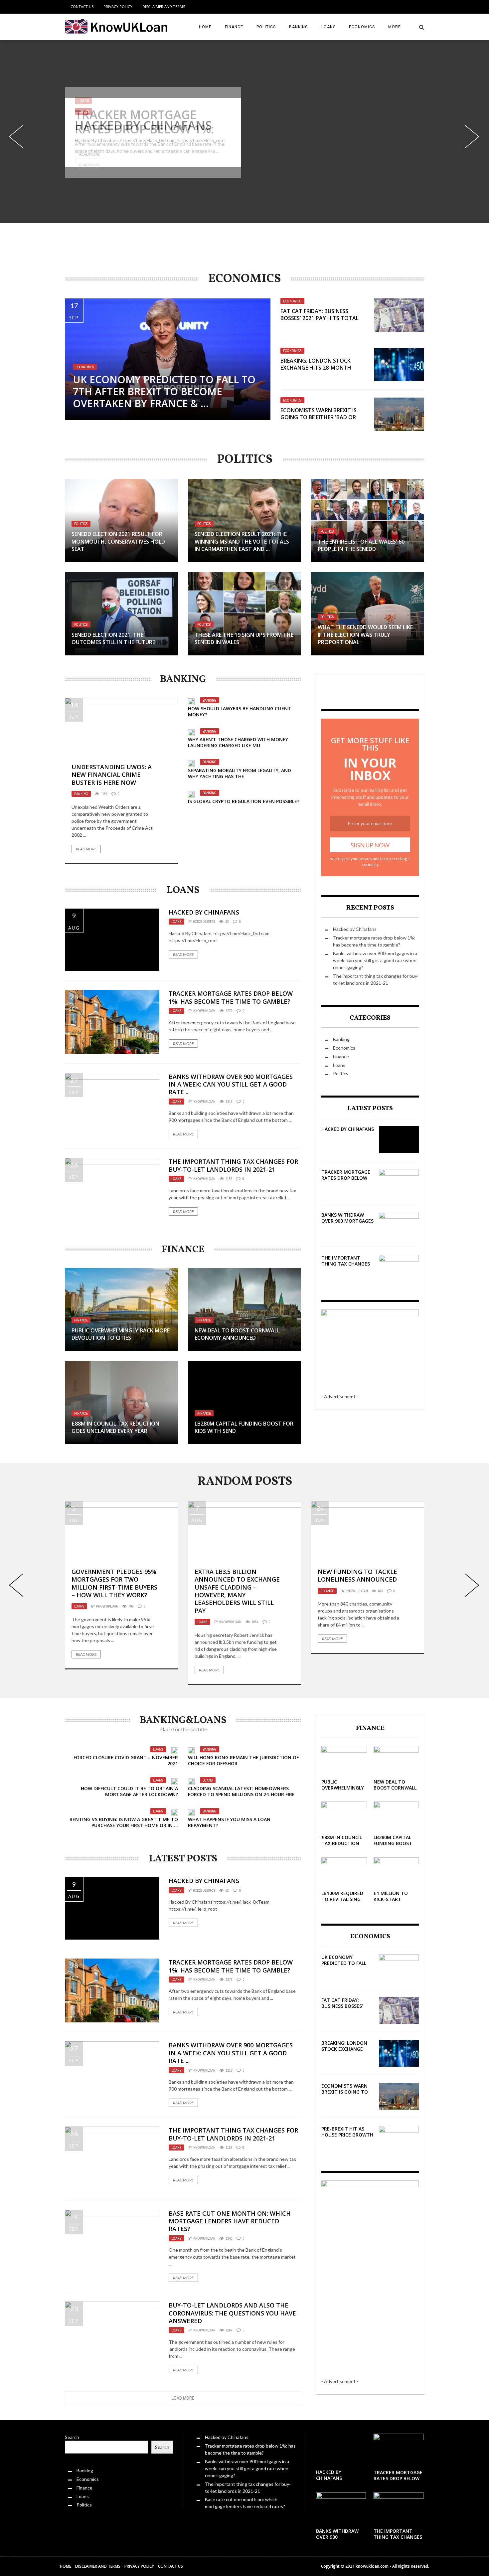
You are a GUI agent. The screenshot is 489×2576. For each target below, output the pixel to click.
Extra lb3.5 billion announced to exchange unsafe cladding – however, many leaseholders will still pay (237, 1591)
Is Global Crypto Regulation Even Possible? (244, 801)
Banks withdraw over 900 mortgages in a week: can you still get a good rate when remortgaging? (375, 960)
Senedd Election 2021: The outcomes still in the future (113, 638)
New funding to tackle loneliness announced (357, 1575)
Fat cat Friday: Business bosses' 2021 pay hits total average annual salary (320, 318)
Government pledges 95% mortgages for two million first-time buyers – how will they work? (114, 1583)
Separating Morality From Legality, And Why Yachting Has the (240, 773)
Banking (299, 27)
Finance (234, 27)
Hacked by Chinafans (204, 912)
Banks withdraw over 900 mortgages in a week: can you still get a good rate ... (231, 1084)
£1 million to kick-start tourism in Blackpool (391, 1902)
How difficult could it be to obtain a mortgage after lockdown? (129, 1791)
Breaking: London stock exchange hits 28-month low (316, 368)
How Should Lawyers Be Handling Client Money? (240, 711)
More (395, 27)
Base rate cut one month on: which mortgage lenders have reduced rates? (230, 2221)
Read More (89, 165)
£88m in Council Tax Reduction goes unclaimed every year (115, 1427)
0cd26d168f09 (204, 922)
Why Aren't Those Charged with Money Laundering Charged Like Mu (238, 742)
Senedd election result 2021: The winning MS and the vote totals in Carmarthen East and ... (242, 541)
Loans (328, 27)
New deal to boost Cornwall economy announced (237, 1334)
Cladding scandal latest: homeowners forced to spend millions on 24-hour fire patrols (241, 1794)
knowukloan (204, 1011)
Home (205, 27)
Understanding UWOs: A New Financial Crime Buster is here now (112, 775)
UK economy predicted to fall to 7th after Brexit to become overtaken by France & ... (164, 391)
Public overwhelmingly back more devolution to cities (121, 1334)
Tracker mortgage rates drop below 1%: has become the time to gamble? (150, 136)
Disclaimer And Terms (164, 6)
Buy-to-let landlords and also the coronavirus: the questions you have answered (232, 2313)
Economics (362, 27)
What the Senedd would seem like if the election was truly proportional (365, 635)
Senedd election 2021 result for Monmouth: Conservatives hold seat (118, 541)
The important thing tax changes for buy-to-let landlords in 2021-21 (233, 1165)
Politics (266, 27)
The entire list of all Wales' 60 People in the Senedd (361, 545)
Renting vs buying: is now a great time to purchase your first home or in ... (124, 1822)
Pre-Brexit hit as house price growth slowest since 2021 (347, 2135)
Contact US (82, 6)
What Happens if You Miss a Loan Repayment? (229, 1822)
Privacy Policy (118, 6)
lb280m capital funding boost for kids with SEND (393, 1846)
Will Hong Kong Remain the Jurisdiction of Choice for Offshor (243, 1760)
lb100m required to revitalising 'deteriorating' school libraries (342, 1902)
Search (72, 2437)
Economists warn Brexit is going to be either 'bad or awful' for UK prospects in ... (322, 417)
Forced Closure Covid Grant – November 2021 (126, 1760)
